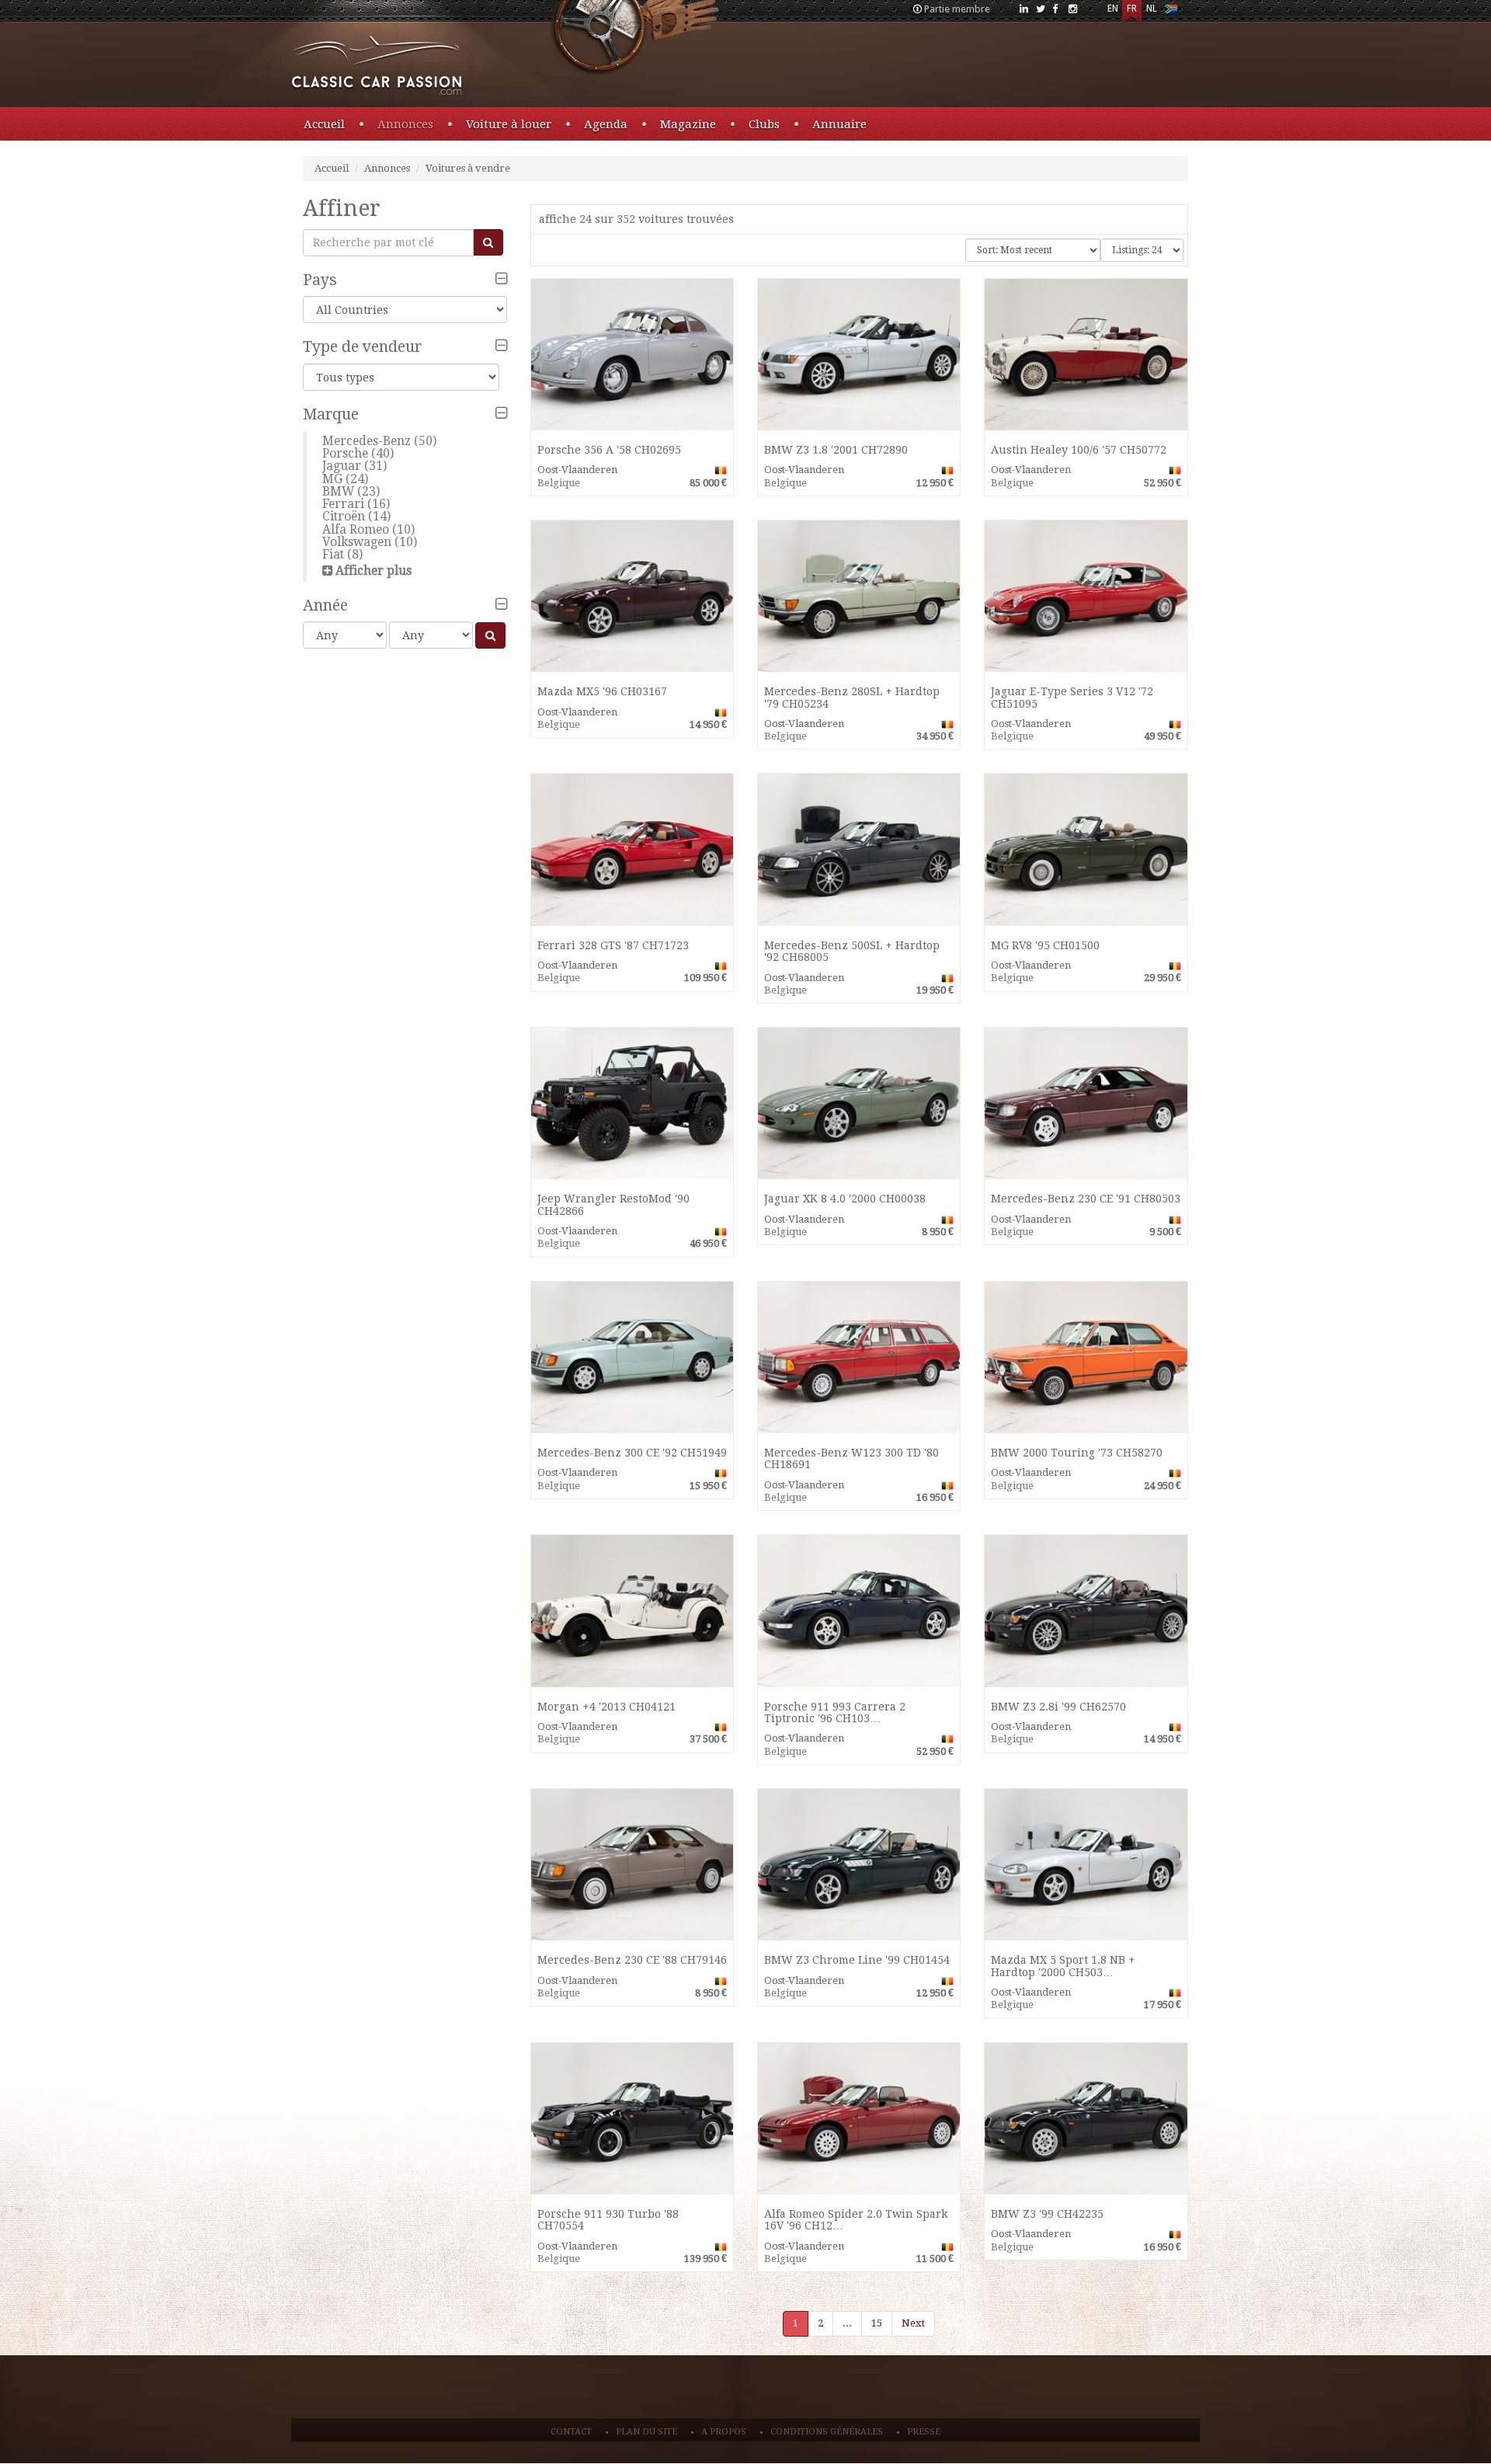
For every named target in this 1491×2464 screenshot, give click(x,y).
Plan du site (646, 2432)
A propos (724, 2432)
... (847, 2323)
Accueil (324, 124)
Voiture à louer (509, 124)
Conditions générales (827, 2432)
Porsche (345, 453)
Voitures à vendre (468, 168)
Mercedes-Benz (367, 441)
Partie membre (957, 9)
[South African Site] (1171, 12)
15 (877, 2323)
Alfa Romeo (356, 529)
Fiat (333, 554)
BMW (338, 491)
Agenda (606, 124)
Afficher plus (374, 571)
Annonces (405, 124)
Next (913, 2323)
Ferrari (343, 504)
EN (1113, 9)
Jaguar (342, 466)
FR (1132, 9)
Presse (924, 2432)
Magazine (688, 124)
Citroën (344, 516)
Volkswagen (357, 542)
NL (1152, 9)
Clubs (764, 124)
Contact (571, 2432)
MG (332, 479)
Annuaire (839, 124)
